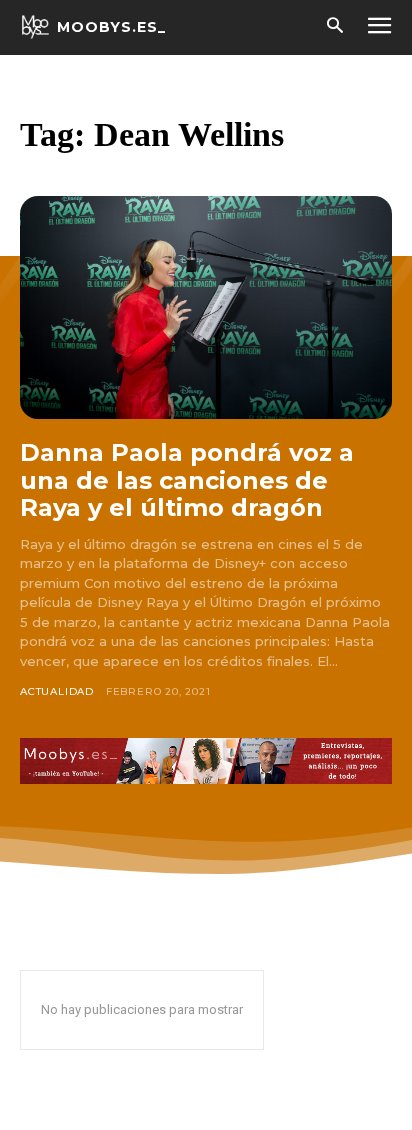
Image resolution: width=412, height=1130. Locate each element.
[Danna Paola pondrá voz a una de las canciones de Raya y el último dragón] (206, 307)
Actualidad (57, 691)
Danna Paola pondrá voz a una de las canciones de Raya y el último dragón (187, 480)
